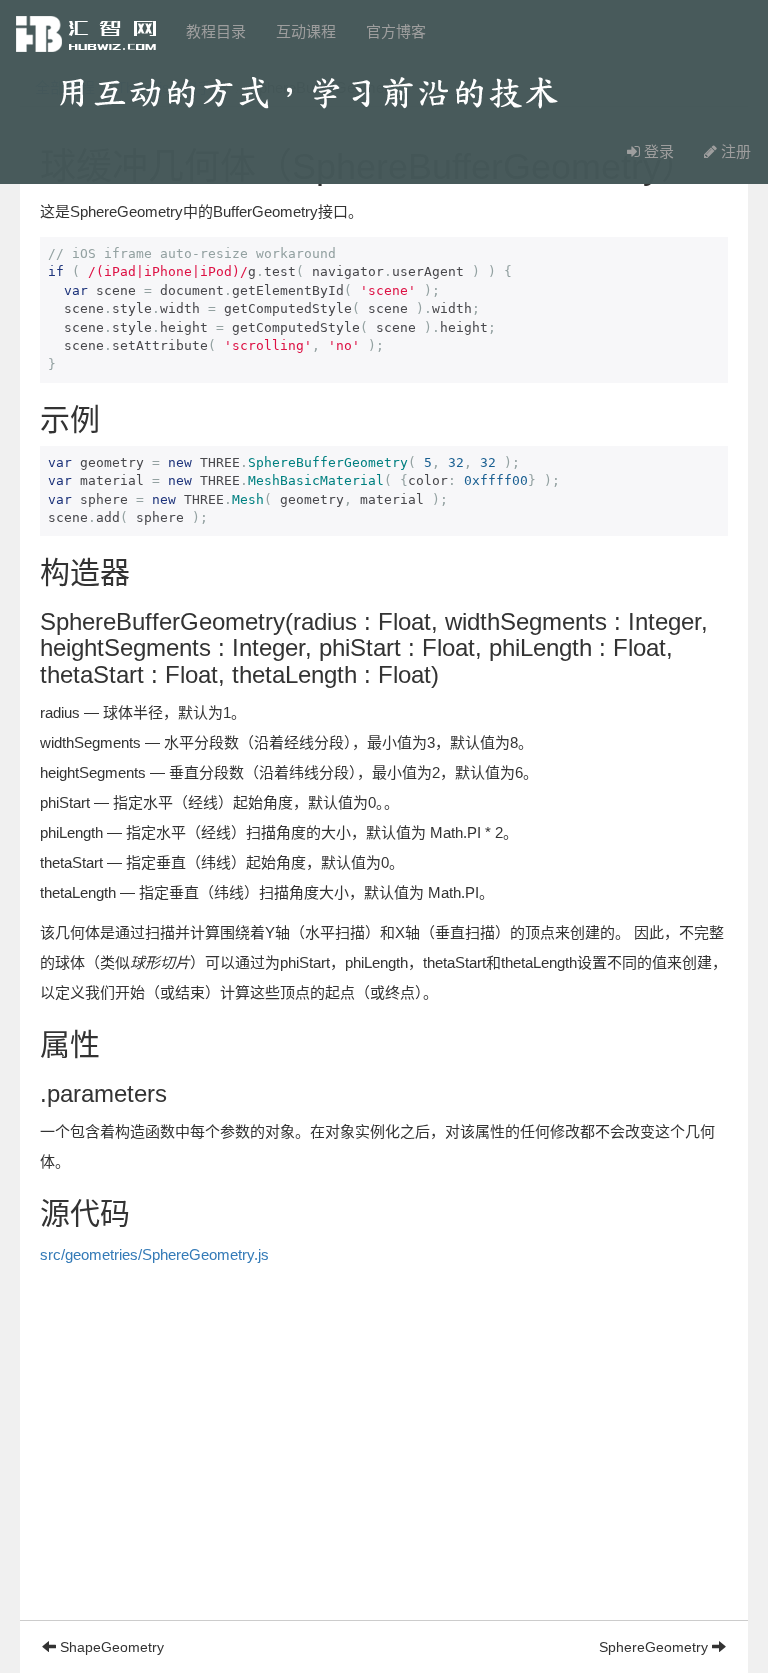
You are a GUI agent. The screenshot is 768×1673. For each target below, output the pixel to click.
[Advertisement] (384, 1480)
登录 (657, 151)
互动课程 (306, 31)
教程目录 (216, 31)
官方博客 (396, 31)
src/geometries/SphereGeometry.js (154, 1254)
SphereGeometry (655, 1647)
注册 (734, 151)
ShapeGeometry (110, 1647)
